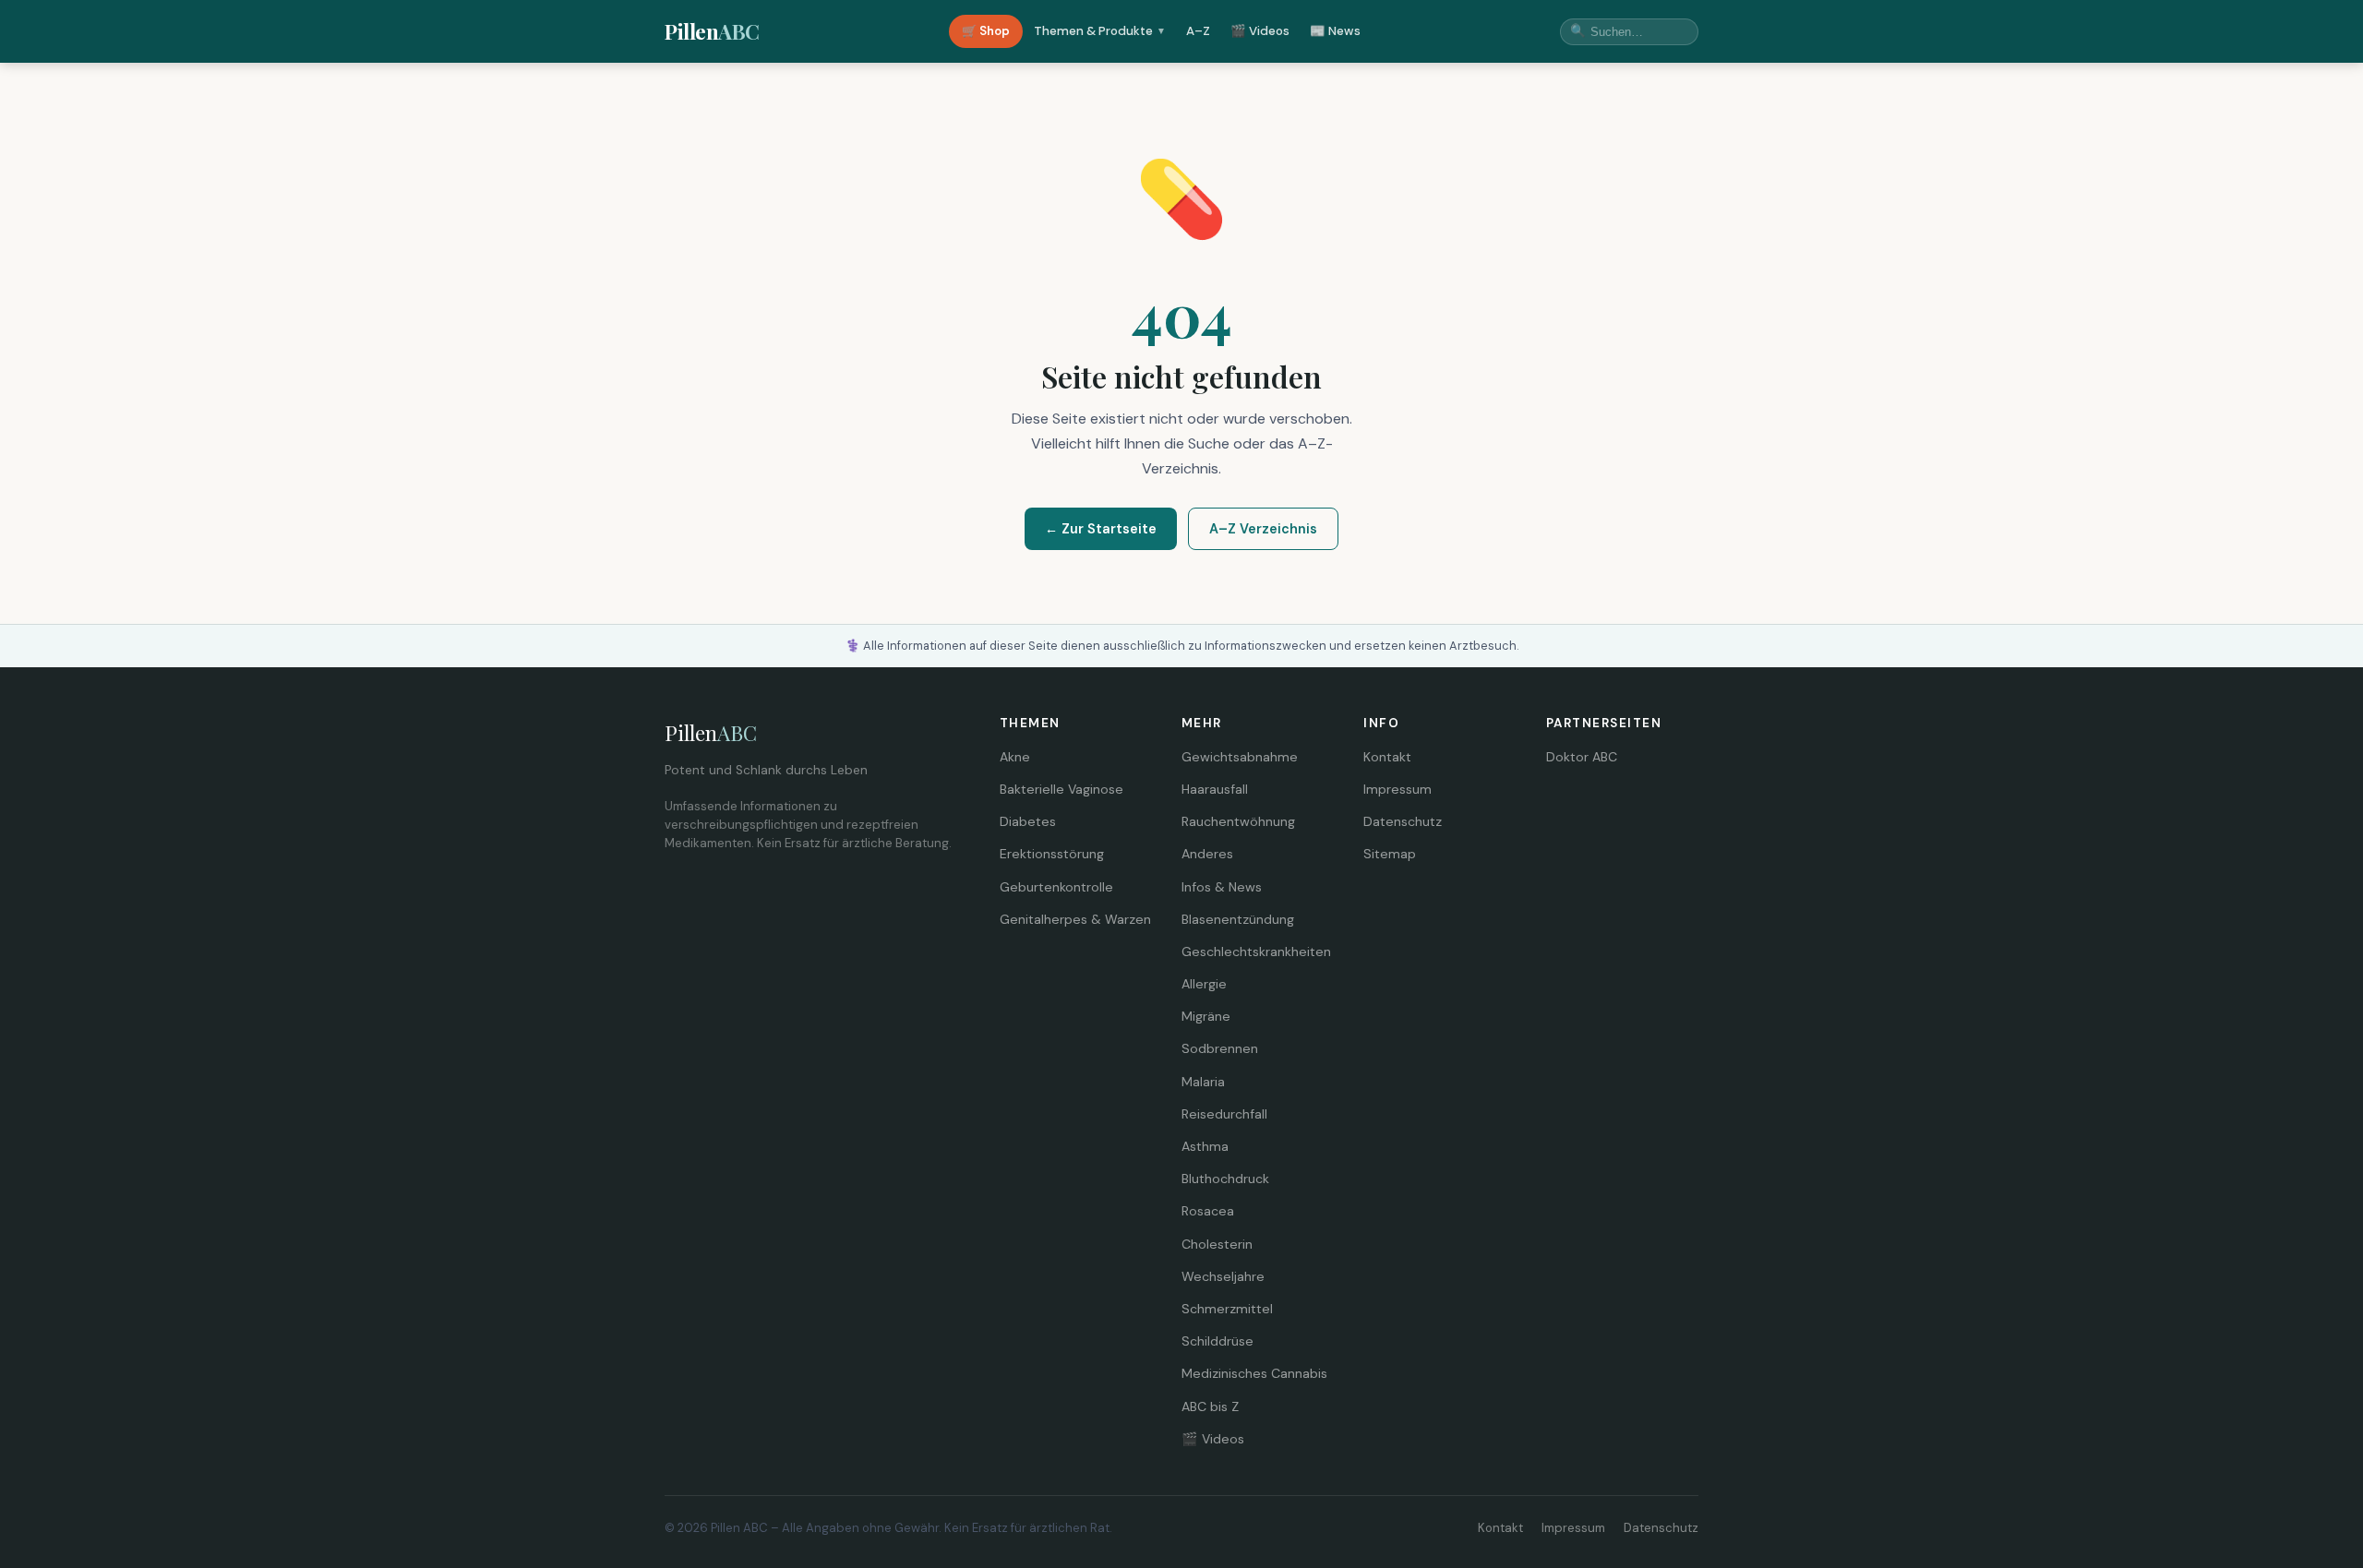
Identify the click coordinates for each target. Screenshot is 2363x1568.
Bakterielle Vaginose (1062, 789)
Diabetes (1028, 821)
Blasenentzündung (1238, 919)
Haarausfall (1215, 789)
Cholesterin (1217, 1244)
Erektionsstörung (1052, 854)
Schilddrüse (1217, 1341)
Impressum (1397, 789)
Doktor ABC (1582, 757)
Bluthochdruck (1225, 1179)
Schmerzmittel (1227, 1309)
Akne (1015, 757)
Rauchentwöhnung (1238, 821)
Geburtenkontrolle (1056, 887)
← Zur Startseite (1101, 529)
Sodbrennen (1220, 1048)
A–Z (1198, 31)
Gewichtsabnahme (1240, 757)
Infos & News (1222, 887)
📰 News (1335, 31)
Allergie (1204, 984)
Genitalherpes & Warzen (1075, 919)
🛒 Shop (986, 31)
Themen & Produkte (1100, 31)
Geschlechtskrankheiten (1256, 952)
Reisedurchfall (1224, 1114)
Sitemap (1390, 854)
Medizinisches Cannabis (1254, 1373)
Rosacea (1208, 1211)
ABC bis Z (1210, 1406)
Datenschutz (1403, 821)
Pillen (712, 31)
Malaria (1203, 1082)
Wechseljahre (1223, 1276)
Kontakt (1387, 757)
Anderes (1207, 854)
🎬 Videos (1260, 31)
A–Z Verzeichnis (1263, 529)
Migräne (1206, 1016)
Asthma (1205, 1146)
